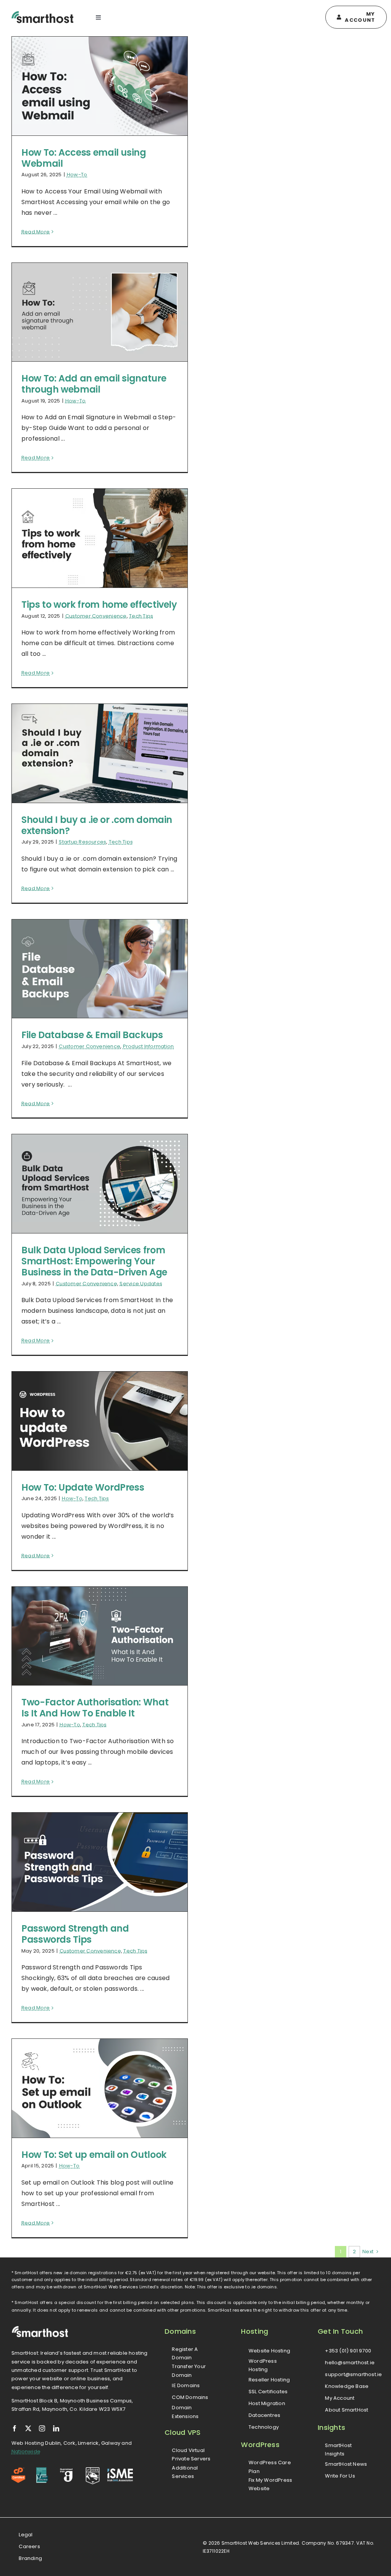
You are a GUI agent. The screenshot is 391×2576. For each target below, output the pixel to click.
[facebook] (15, 2428)
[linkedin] (56, 2428)
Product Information (149, 1046)
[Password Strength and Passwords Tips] (100, 1862)
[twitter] (28, 2428)
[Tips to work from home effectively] (100, 538)
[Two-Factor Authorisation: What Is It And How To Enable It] (100, 1636)
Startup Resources (82, 842)
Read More (36, 232)
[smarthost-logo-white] (40, 2329)
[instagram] (42, 2428)
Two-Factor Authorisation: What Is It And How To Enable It (95, 1708)
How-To (77, 175)
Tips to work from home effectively (99, 605)
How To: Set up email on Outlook (94, 2155)
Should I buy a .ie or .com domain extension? (97, 825)
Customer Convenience (96, 616)
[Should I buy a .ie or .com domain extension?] (100, 753)
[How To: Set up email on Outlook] (100, 2088)
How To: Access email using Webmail (84, 158)
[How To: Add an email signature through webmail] (100, 312)
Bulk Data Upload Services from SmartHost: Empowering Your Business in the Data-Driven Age (94, 1261)
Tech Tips (141, 616)
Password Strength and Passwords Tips (75, 1934)
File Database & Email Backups (92, 1035)
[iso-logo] (42, 2470)
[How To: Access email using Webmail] (100, 86)
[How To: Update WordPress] (100, 1421)
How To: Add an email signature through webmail (94, 384)
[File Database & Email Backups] (100, 969)
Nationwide (26, 2451)
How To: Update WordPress (83, 1487)
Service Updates (141, 1284)
